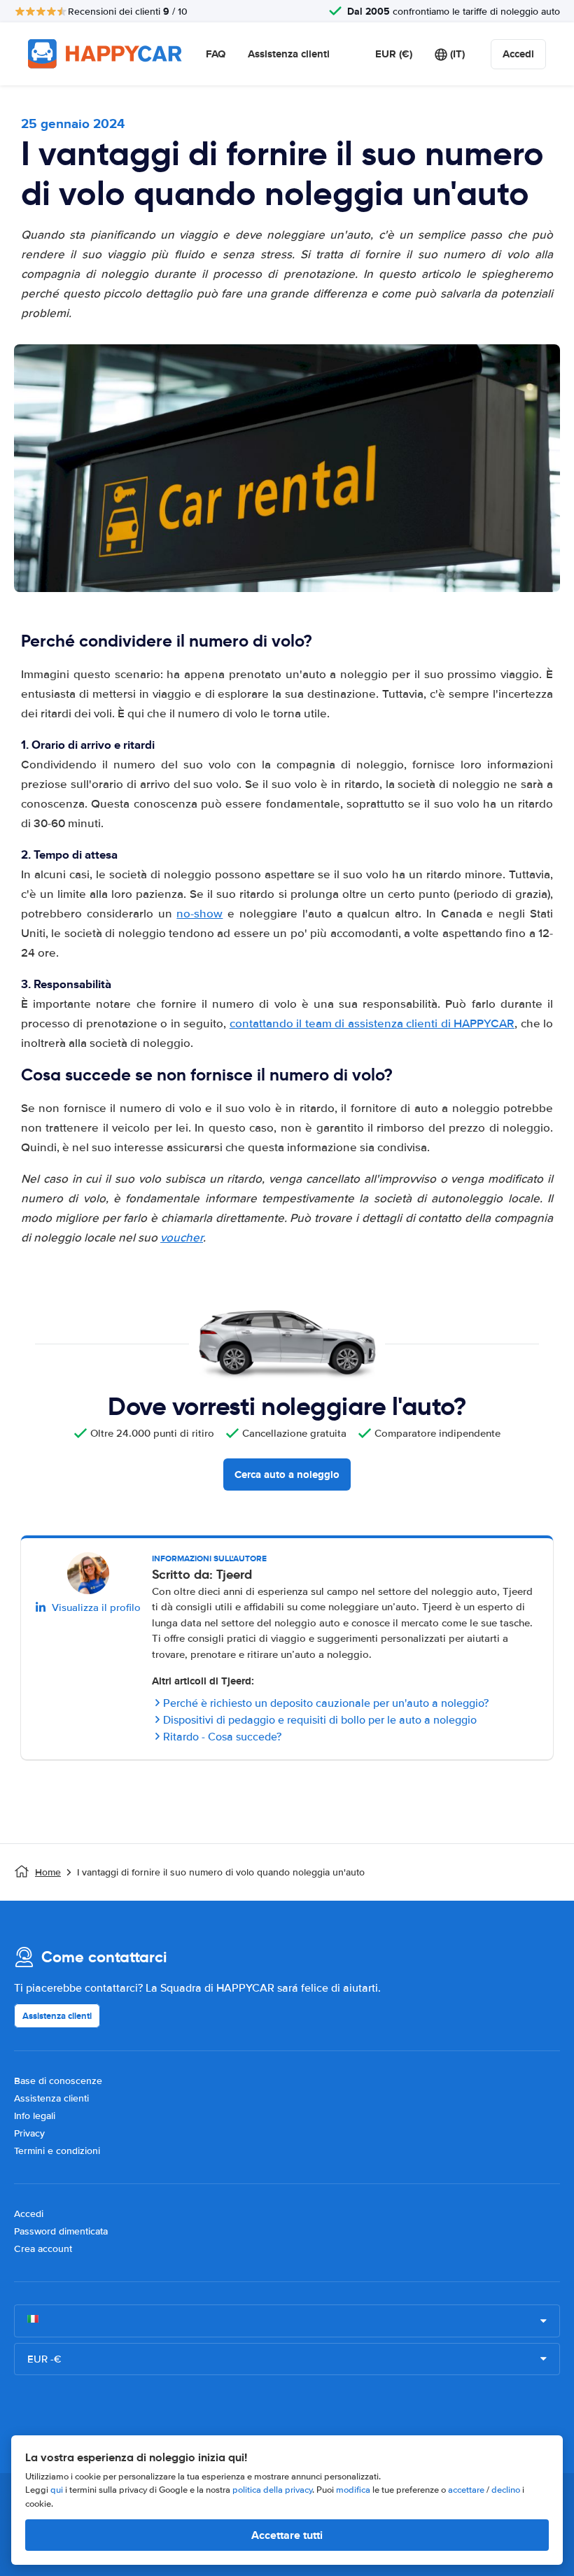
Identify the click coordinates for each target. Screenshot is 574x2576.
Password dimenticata (61, 2231)
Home (48, 1872)
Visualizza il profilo (96, 1607)
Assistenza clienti (289, 54)
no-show (199, 914)
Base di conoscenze (58, 2081)
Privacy (29, 2133)
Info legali (35, 2116)
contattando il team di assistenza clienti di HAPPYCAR (372, 1023)
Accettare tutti (287, 2535)
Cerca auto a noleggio (287, 1474)
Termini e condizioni (57, 2151)
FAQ (216, 54)
